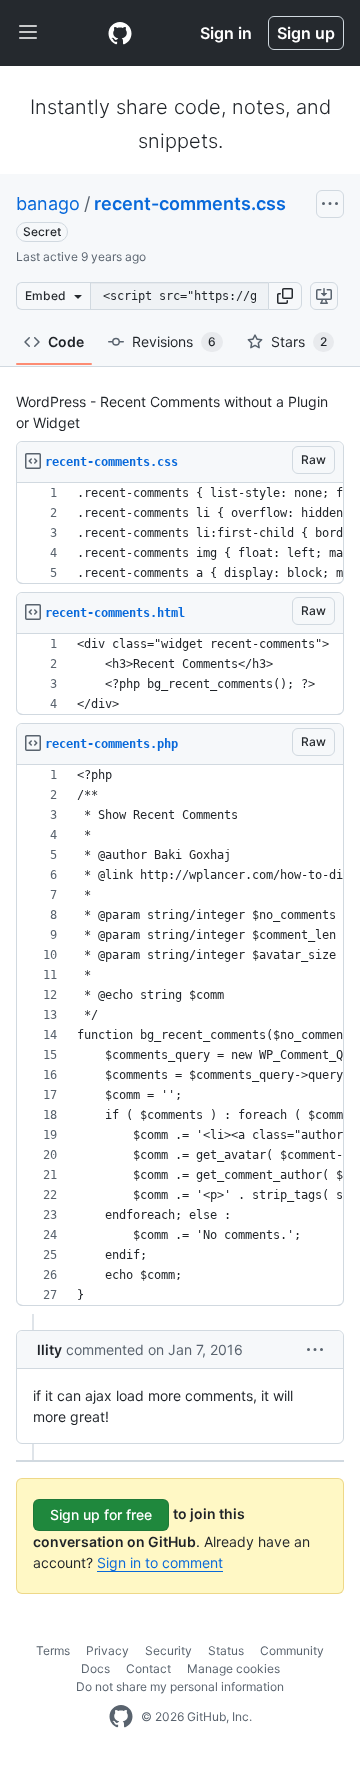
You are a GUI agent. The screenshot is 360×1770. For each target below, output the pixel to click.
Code (66, 341)
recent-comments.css (190, 203)
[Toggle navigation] (28, 33)
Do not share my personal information (180, 1686)
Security (168, 1650)
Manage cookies (233, 1668)
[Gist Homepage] (120, 33)
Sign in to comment (160, 1562)
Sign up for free (101, 1514)
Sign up (306, 33)
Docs (95, 1668)
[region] (180, 533)
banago (48, 203)
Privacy (107, 1650)
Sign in (226, 33)
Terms (53, 1650)
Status (226, 1650)
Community (292, 1650)
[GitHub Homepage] (121, 1717)
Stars (299, 341)
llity (49, 1349)
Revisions (174, 341)
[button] (285, 296)
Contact (148, 1668)
